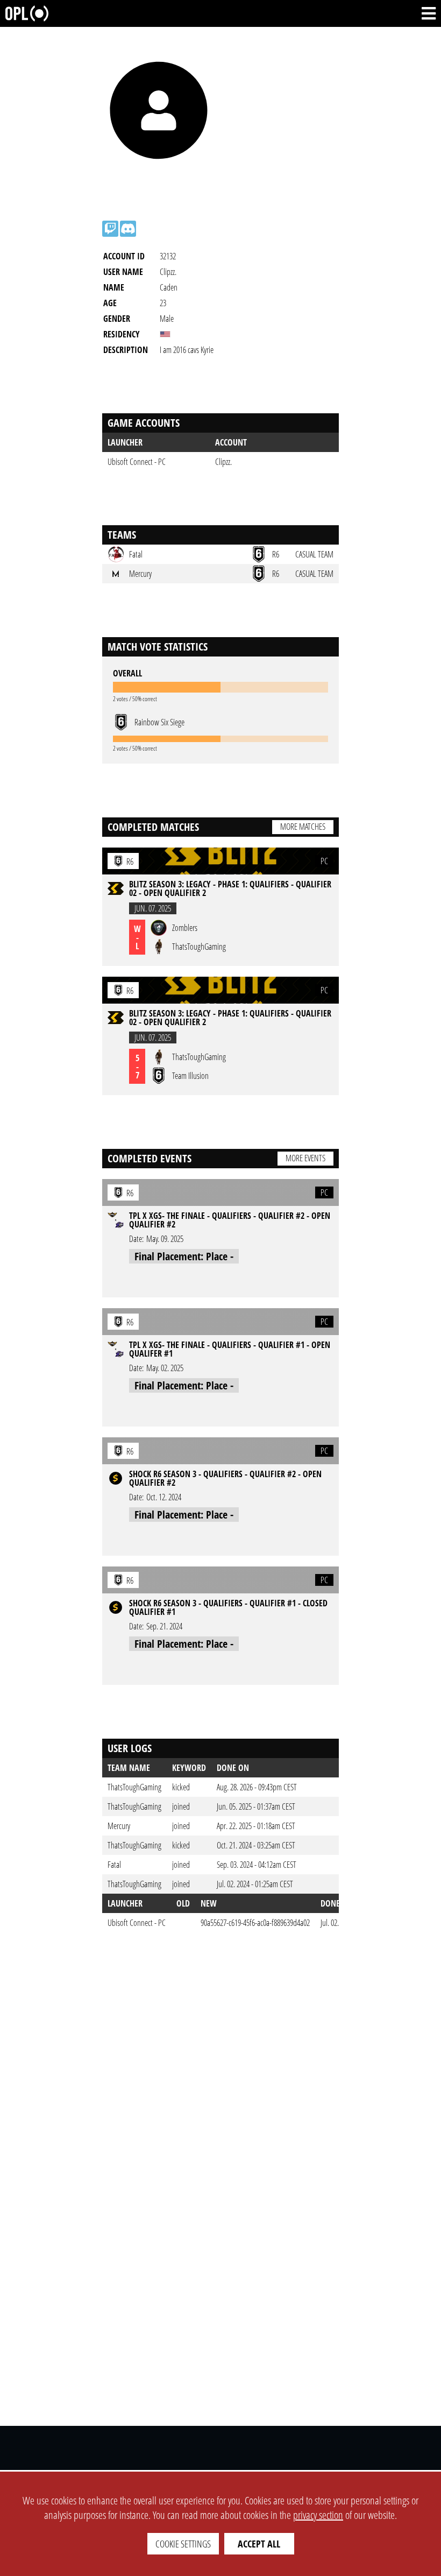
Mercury (119, 1826)
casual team (314, 554)
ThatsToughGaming (134, 1787)
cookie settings (183, 2544)
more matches (303, 827)
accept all (259, 2544)
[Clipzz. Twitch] (110, 229)
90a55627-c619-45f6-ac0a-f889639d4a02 (255, 1923)
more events (305, 1158)
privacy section (318, 2515)
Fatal (114, 1865)
